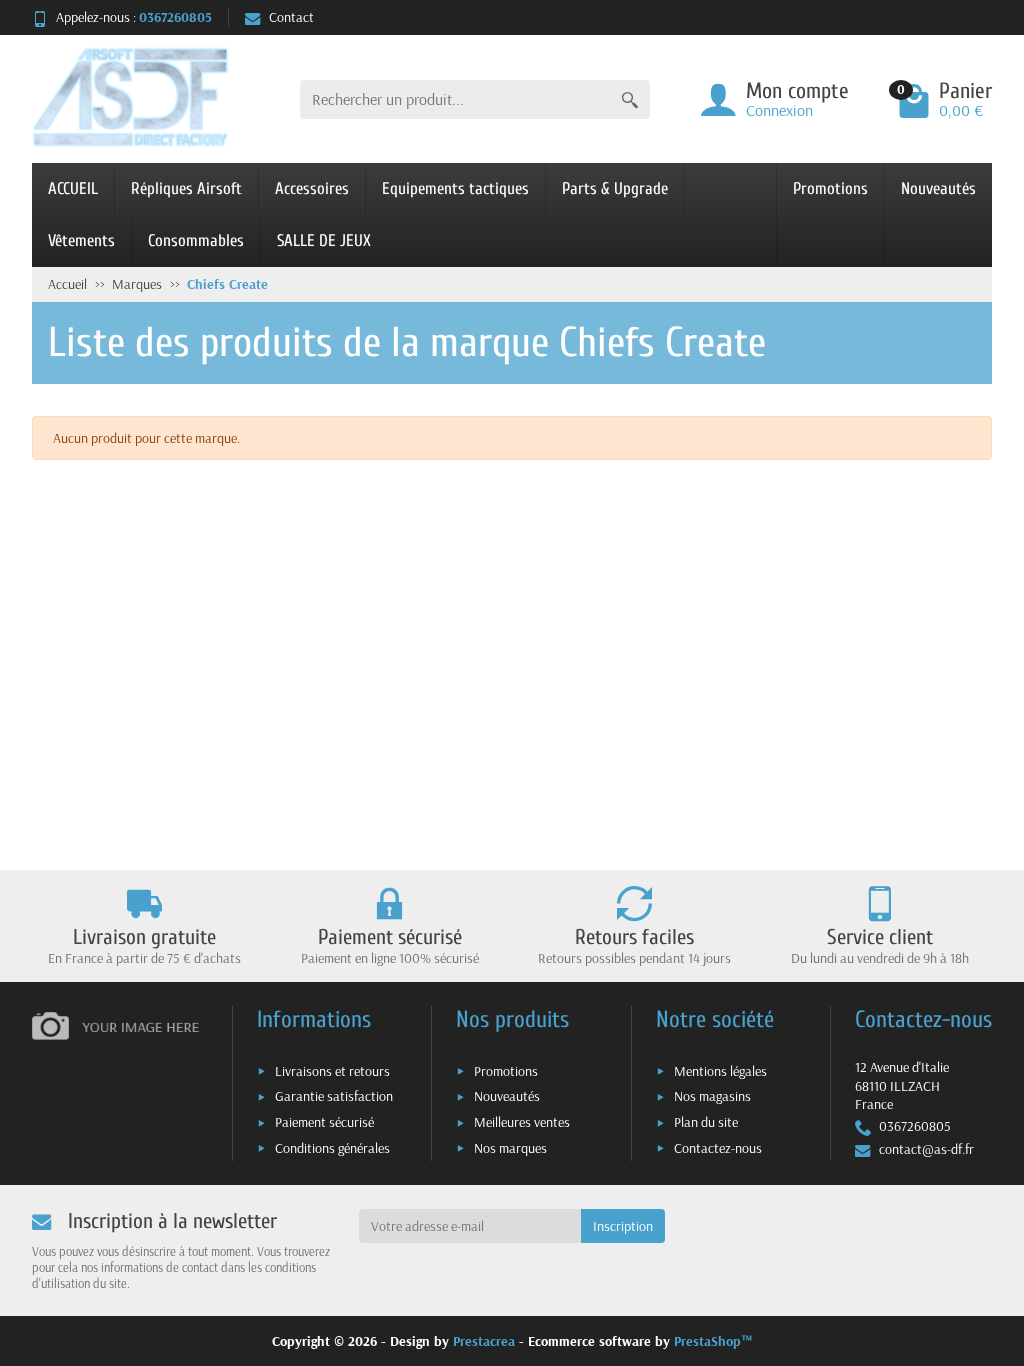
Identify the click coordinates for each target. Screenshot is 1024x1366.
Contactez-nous (718, 1148)
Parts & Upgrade (615, 188)
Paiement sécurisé (324, 1122)
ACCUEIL (73, 188)
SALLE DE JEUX (324, 240)
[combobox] (455, 99)
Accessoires (312, 188)
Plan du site (706, 1122)
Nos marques (510, 1148)
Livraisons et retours (332, 1071)
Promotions (830, 188)
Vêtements (81, 240)
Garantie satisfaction (334, 1096)
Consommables (196, 240)
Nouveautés (938, 188)
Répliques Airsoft (186, 188)
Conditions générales (332, 1148)
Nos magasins (712, 1096)
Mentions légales (720, 1071)
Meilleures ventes (522, 1122)
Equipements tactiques (455, 188)
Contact (291, 17)
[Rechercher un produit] (630, 99)
